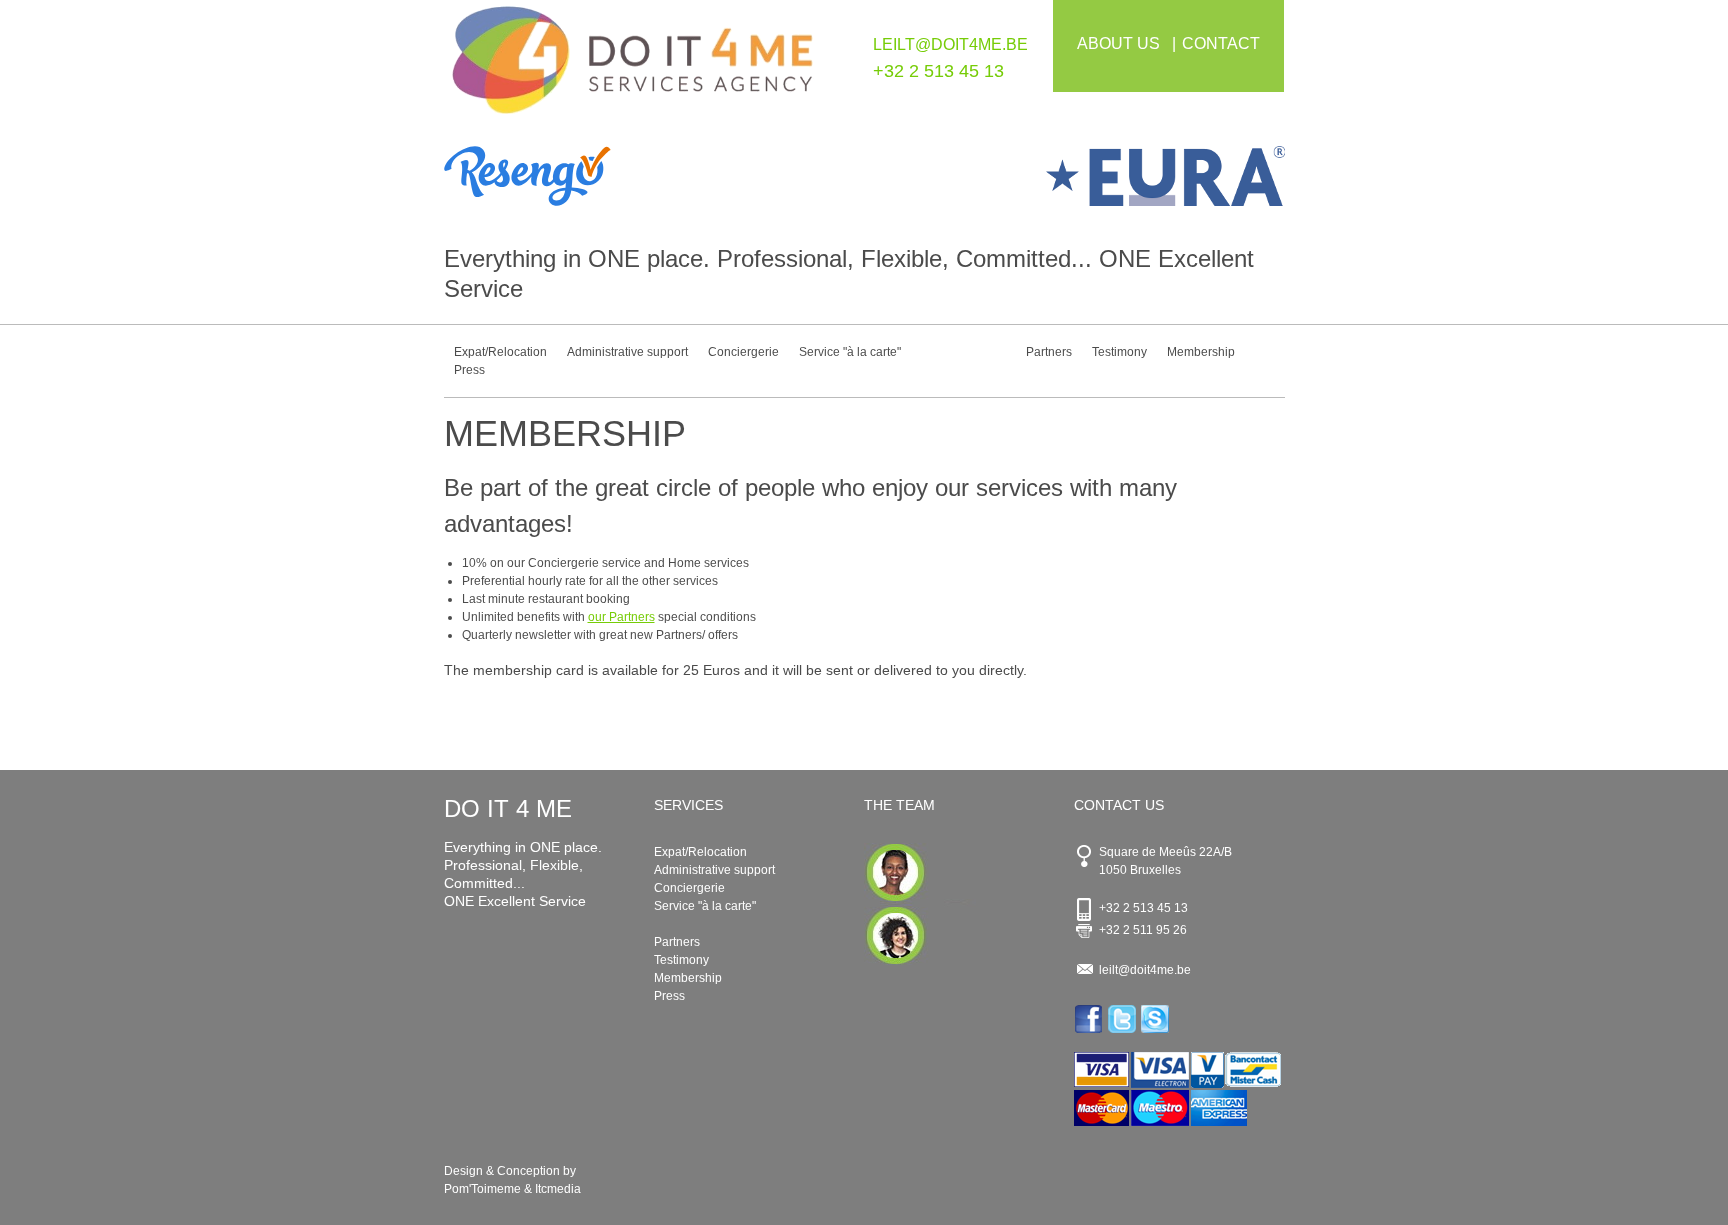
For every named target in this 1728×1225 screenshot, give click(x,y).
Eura (1074, 176)
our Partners (621, 617)
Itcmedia (558, 1189)
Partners (1049, 352)
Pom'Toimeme (482, 1189)
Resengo (654, 176)
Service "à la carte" (850, 352)
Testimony (1119, 352)
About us (1118, 43)
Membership (1201, 352)
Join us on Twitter (1123, 1019)
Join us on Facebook (1090, 1019)
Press (469, 370)
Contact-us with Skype (1156, 1019)
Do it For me (633, 68)
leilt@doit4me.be (950, 44)
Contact (1221, 43)
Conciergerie (743, 352)
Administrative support (627, 352)
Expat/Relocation (500, 352)
